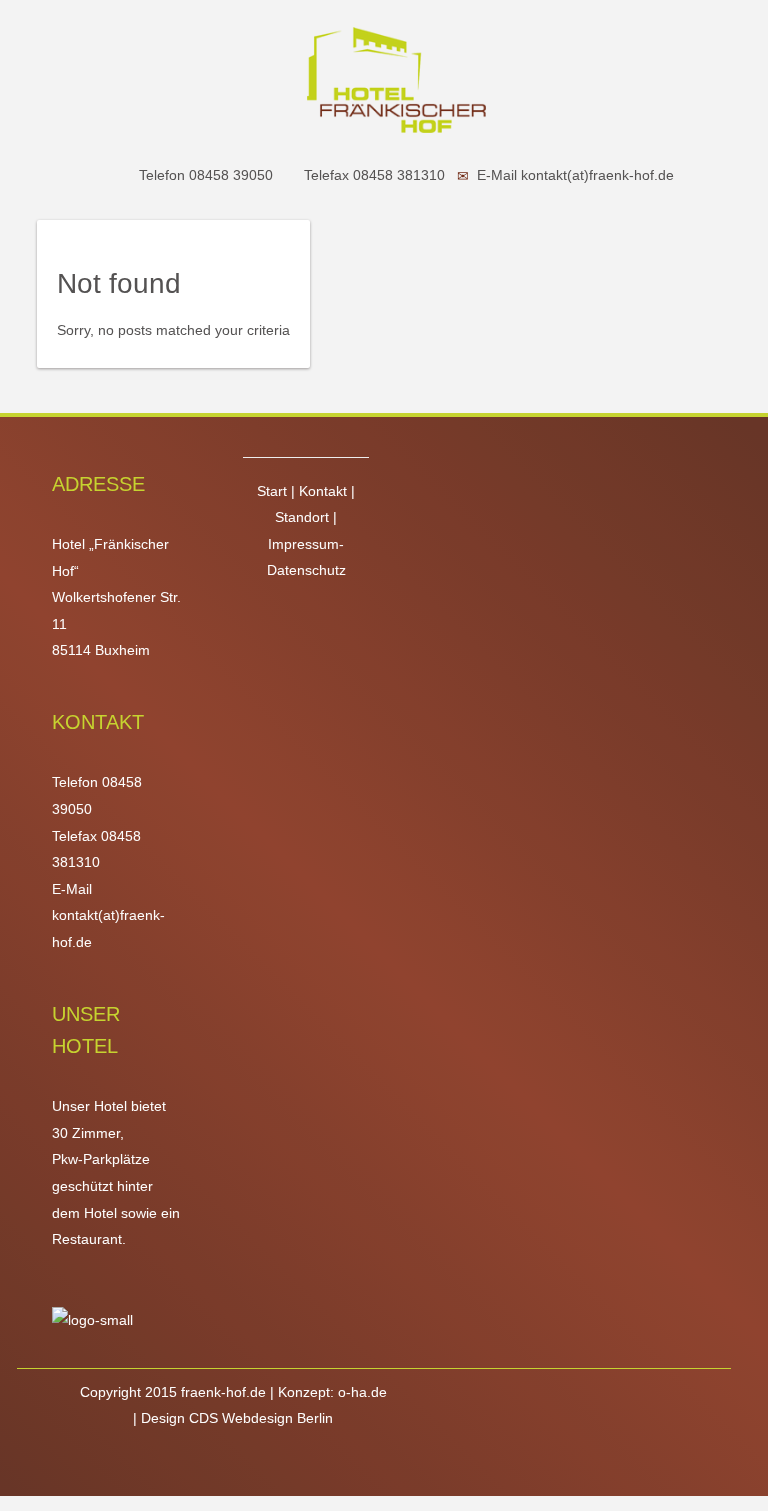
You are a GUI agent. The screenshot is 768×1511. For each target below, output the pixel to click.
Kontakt (325, 491)
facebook (193, 1464)
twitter (221, 1464)
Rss (273, 1464)
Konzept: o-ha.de (332, 1392)
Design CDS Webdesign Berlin (237, 1418)
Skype (249, 1464)
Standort (304, 517)
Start (274, 491)
